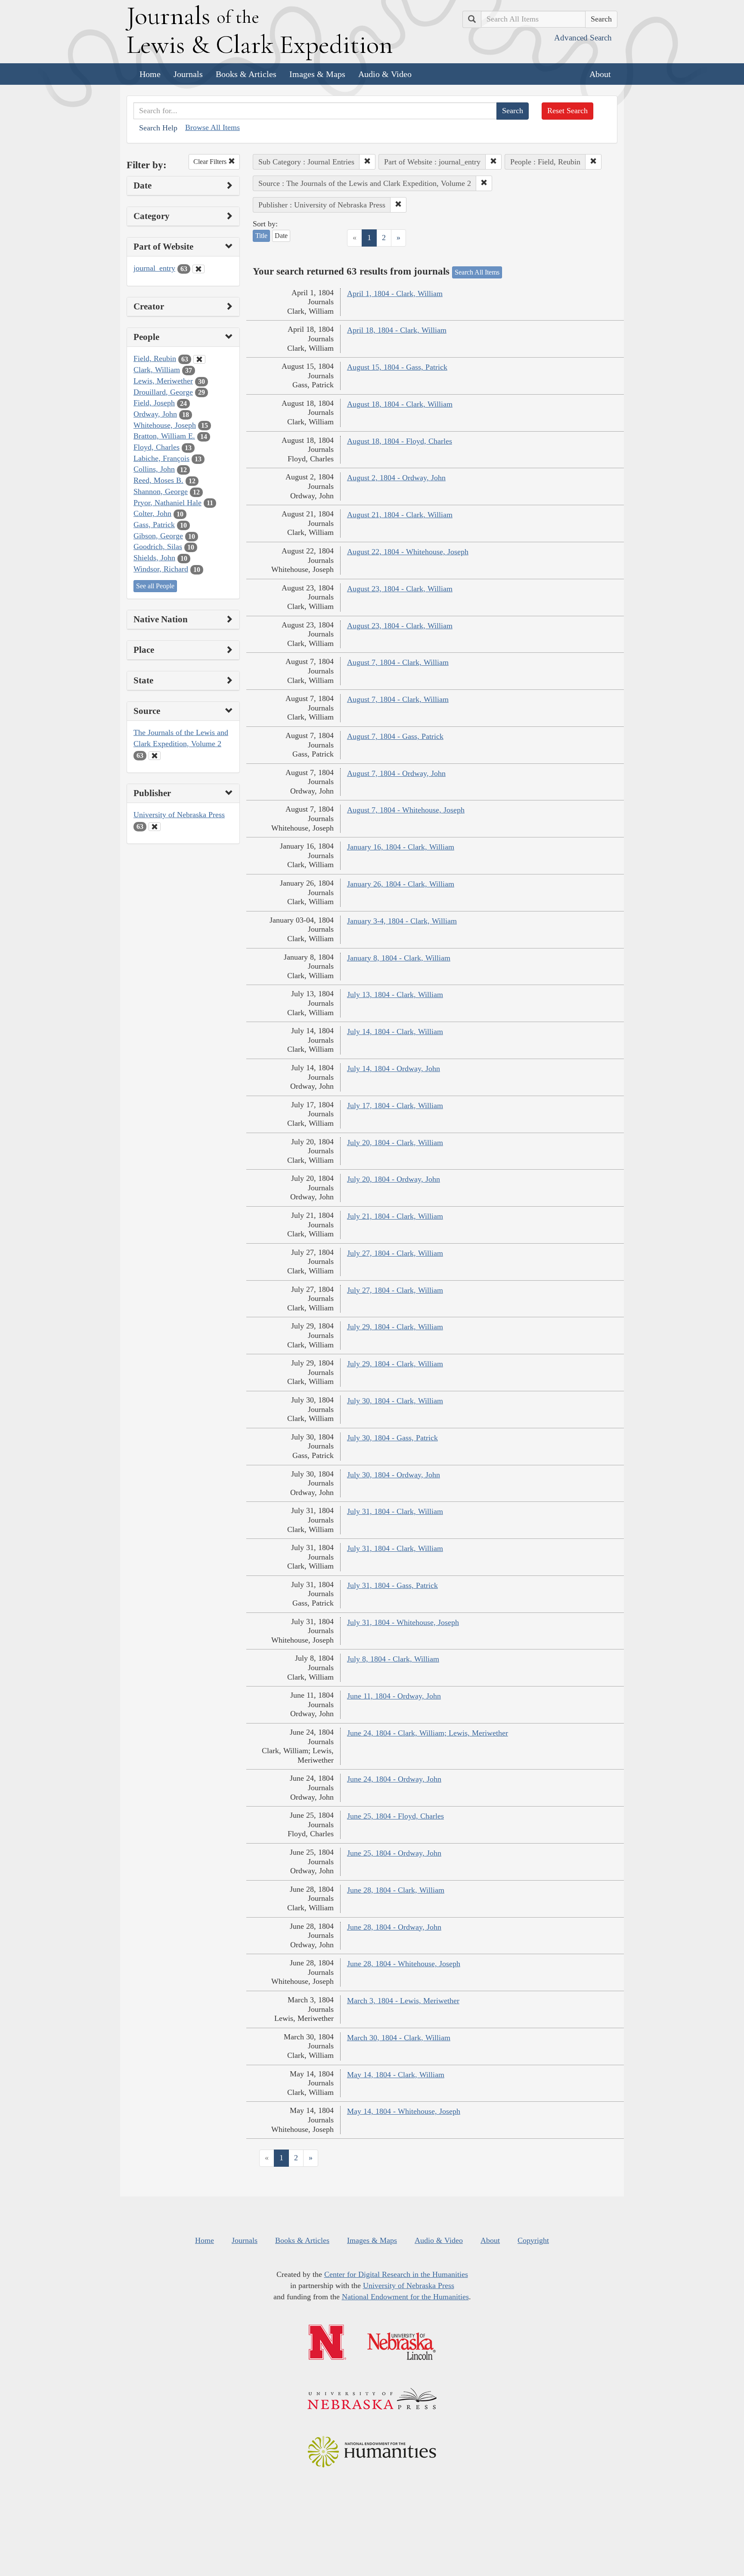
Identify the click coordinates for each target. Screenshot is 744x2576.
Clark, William (157, 370)
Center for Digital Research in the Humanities (396, 2274)
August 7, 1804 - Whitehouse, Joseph (406, 810)
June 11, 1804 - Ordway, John (394, 1696)
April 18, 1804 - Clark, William (397, 330)
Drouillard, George (163, 392)
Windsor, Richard (161, 569)
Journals (188, 74)
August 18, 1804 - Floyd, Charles (400, 441)
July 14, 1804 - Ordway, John (394, 1069)
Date (281, 236)
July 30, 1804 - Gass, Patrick (392, 1438)
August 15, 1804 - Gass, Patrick (397, 367)
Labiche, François (161, 458)
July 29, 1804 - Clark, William (395, 1327)
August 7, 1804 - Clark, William (398, 662)
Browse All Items (212, 127)
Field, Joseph (154, 403)
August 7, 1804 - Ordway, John (396, 773)
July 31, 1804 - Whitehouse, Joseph (403, 1622)
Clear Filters (211, 162)
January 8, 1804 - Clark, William (399, 958)
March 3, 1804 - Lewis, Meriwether (403, 2001)
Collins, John (154, 469)
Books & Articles (246, 74)
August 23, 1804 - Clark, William (400, 589)
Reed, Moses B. (158, 480)
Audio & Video (385, 74)
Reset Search (567, 111)
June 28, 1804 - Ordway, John (394, 1927)
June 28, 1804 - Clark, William (396, 1890)
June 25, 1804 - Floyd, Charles (395, 1816)
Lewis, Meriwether (163, 381)
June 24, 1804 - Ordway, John (394, 1779)
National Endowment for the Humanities (405, 2297)
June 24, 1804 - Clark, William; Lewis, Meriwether (428, 1733)
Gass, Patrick (154, 525)
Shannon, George (161, 491)
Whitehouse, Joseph (165, 425)
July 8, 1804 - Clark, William (393, 1659)
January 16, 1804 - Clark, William (401, 847)
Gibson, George (158, 536)
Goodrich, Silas (158, 547)
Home (150, 74)
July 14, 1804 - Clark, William (395, 1032)
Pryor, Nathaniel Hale (167, 503)
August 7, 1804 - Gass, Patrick (395, 736)
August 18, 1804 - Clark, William (400, 404)
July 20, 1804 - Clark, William (395, 1143)
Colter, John (152, 513)
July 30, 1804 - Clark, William (395, 1401)
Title (261, 236)
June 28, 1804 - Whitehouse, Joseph (404, 1964)
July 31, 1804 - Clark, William (395, 1511)
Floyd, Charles (157, 447)
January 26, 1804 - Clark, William (401, 884)
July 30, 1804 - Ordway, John (394, 1475)
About (600, 74)
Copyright (533, 2240)
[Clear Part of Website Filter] (198, 269)
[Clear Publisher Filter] (155, 827)
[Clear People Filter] (199, 359)
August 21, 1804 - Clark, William (400, 515)
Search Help (158, 128)
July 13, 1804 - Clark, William (395, 995)
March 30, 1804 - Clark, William (399, 2038)
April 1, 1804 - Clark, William (395, 293)
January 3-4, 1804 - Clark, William (402, 921)
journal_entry (154, 268)
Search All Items (477, 272)
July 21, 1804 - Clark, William (395, 1216)
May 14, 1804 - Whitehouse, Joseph (404, 2111)
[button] (367, 162)
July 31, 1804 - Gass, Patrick (392, 1585)
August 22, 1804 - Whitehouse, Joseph (408, 552)
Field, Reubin (155, 358)
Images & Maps (317, 74)
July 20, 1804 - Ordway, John (394, 1179)
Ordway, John (155, 414)
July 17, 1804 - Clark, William (395, 1106)
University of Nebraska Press (179, 815)
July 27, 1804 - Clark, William (395, 1253)
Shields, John (154, 558)
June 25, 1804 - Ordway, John (394, 1853)
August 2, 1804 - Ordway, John (396, 478)
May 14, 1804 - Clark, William (396, 2075)
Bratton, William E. (164, 436)
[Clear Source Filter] (155, 756)
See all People (155, 586)
